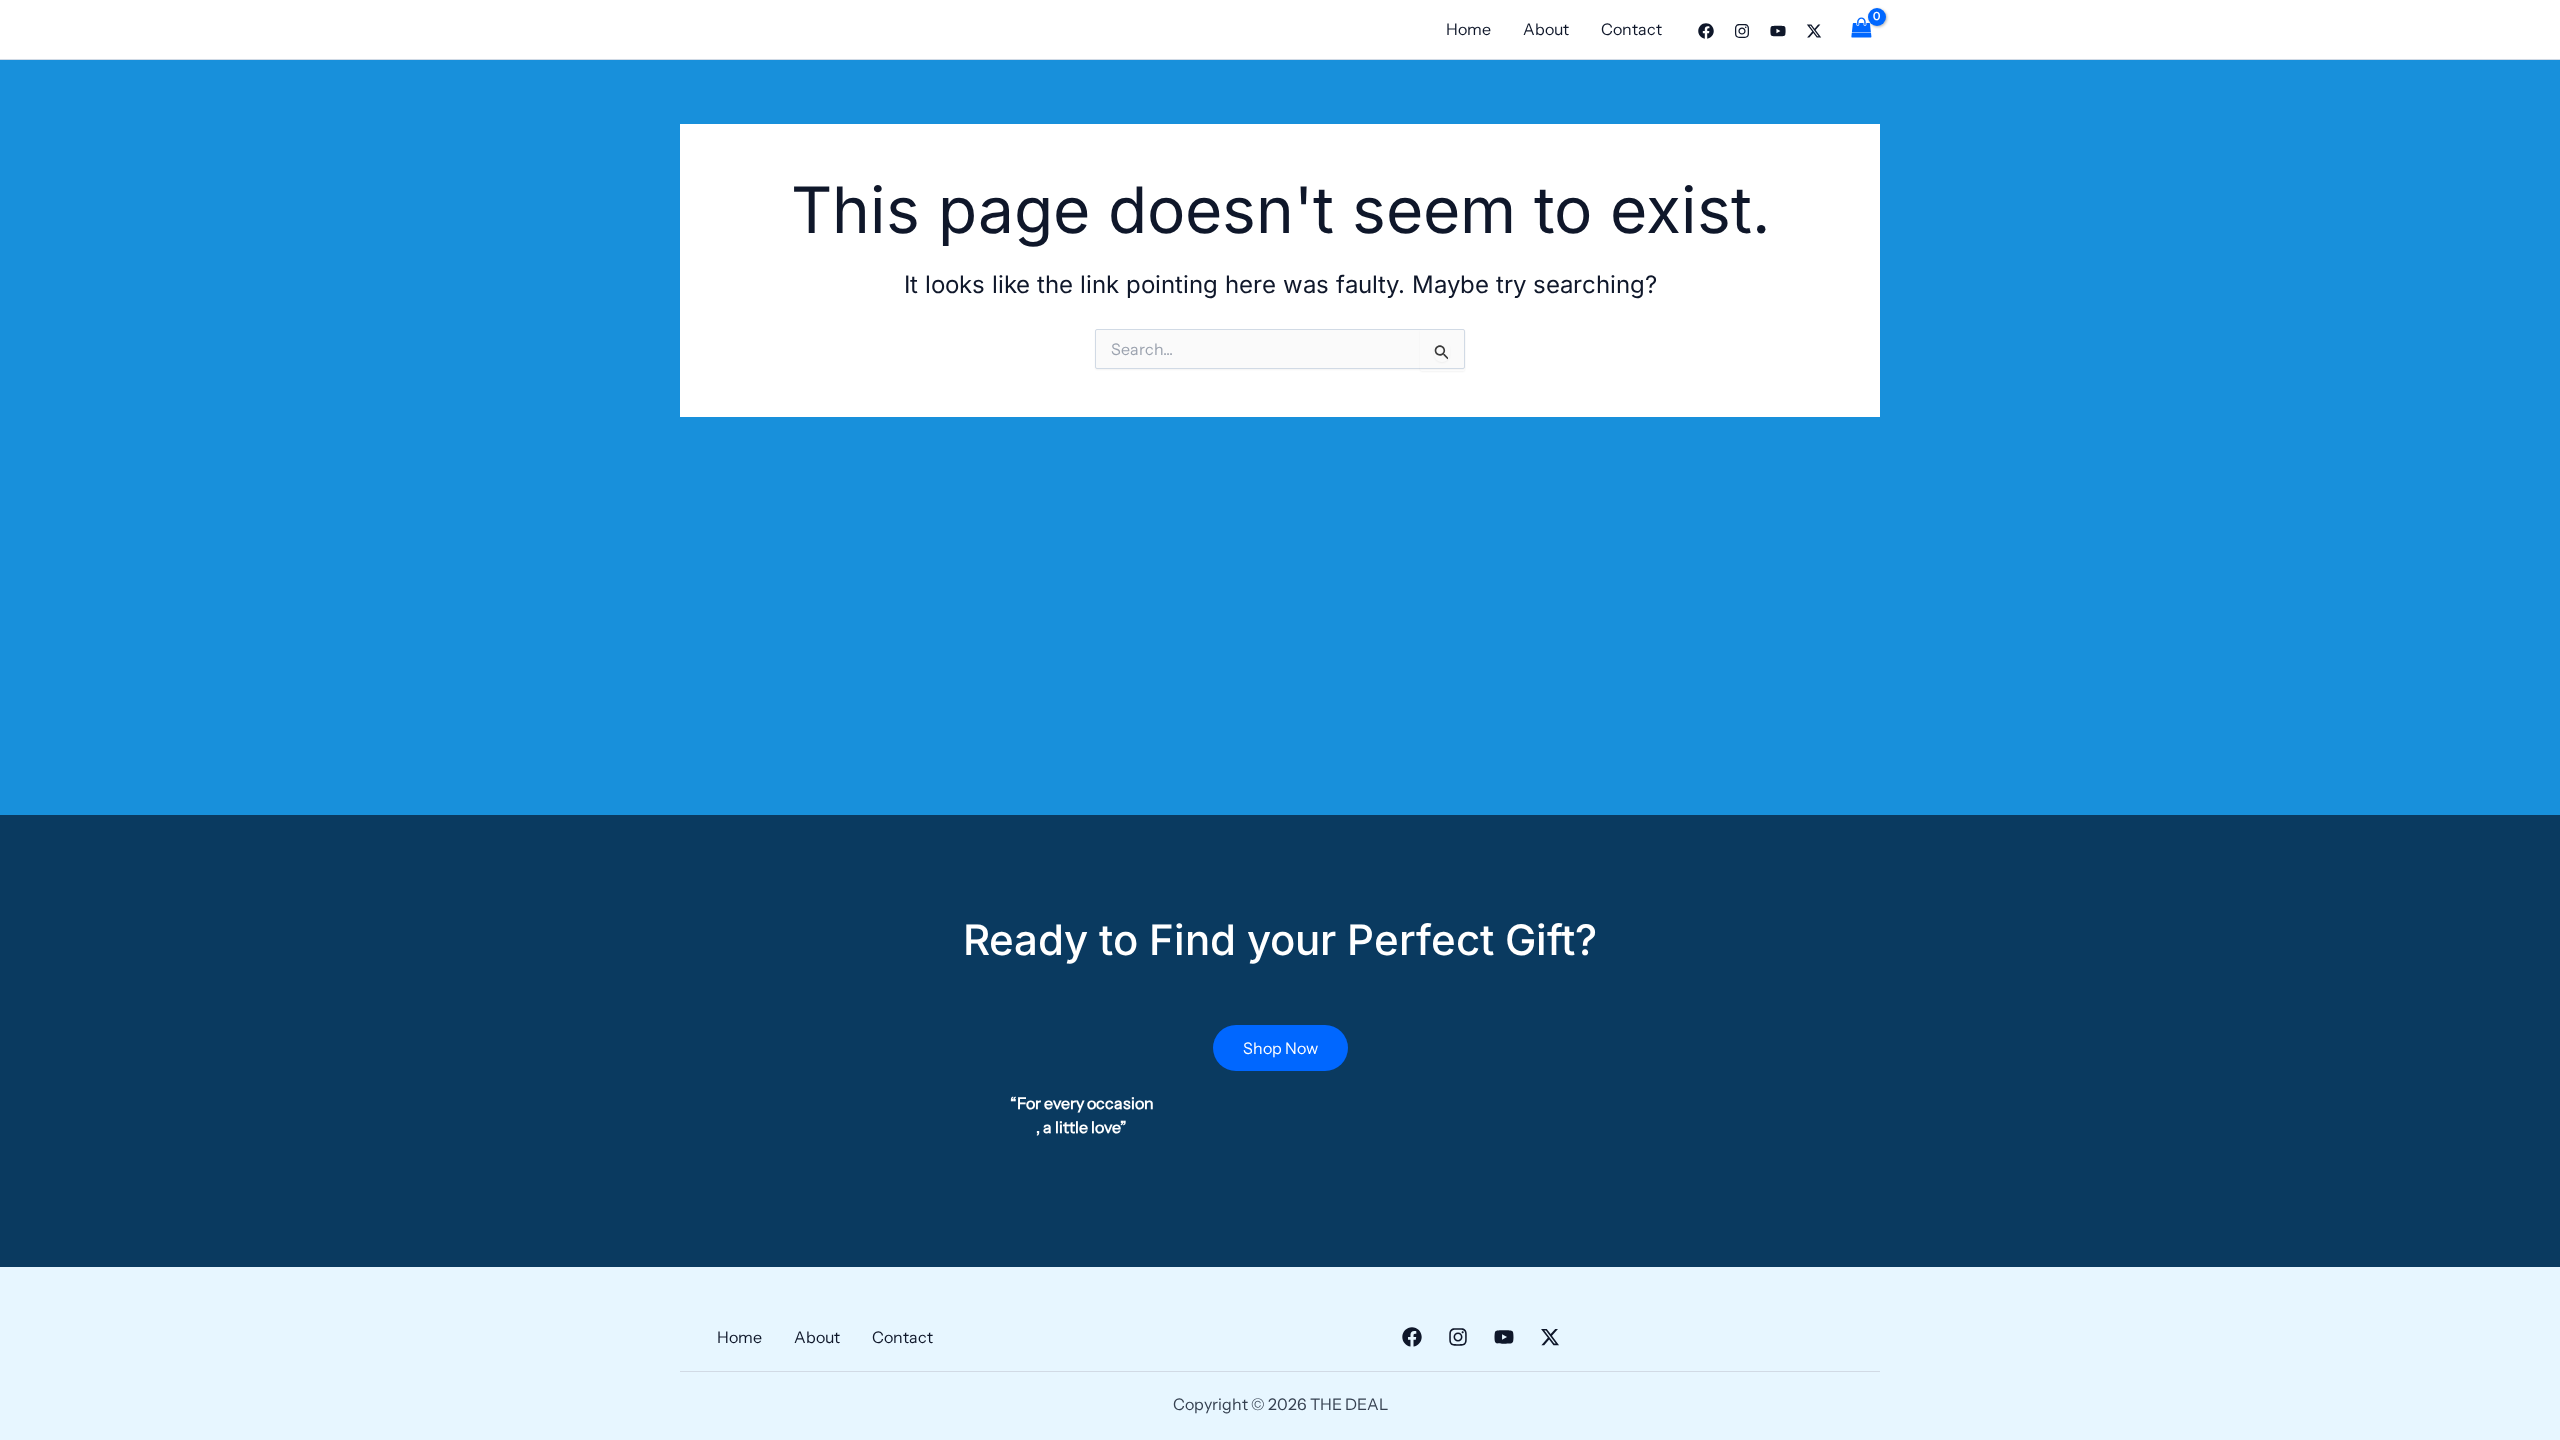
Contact (1631, 29)
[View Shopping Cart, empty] (1861, 29)
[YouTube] (1778, 31)
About (1546, 29)
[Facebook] (1706, 31)
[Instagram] (1742, 31)
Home (1468, 29)
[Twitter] (1814, 31)
